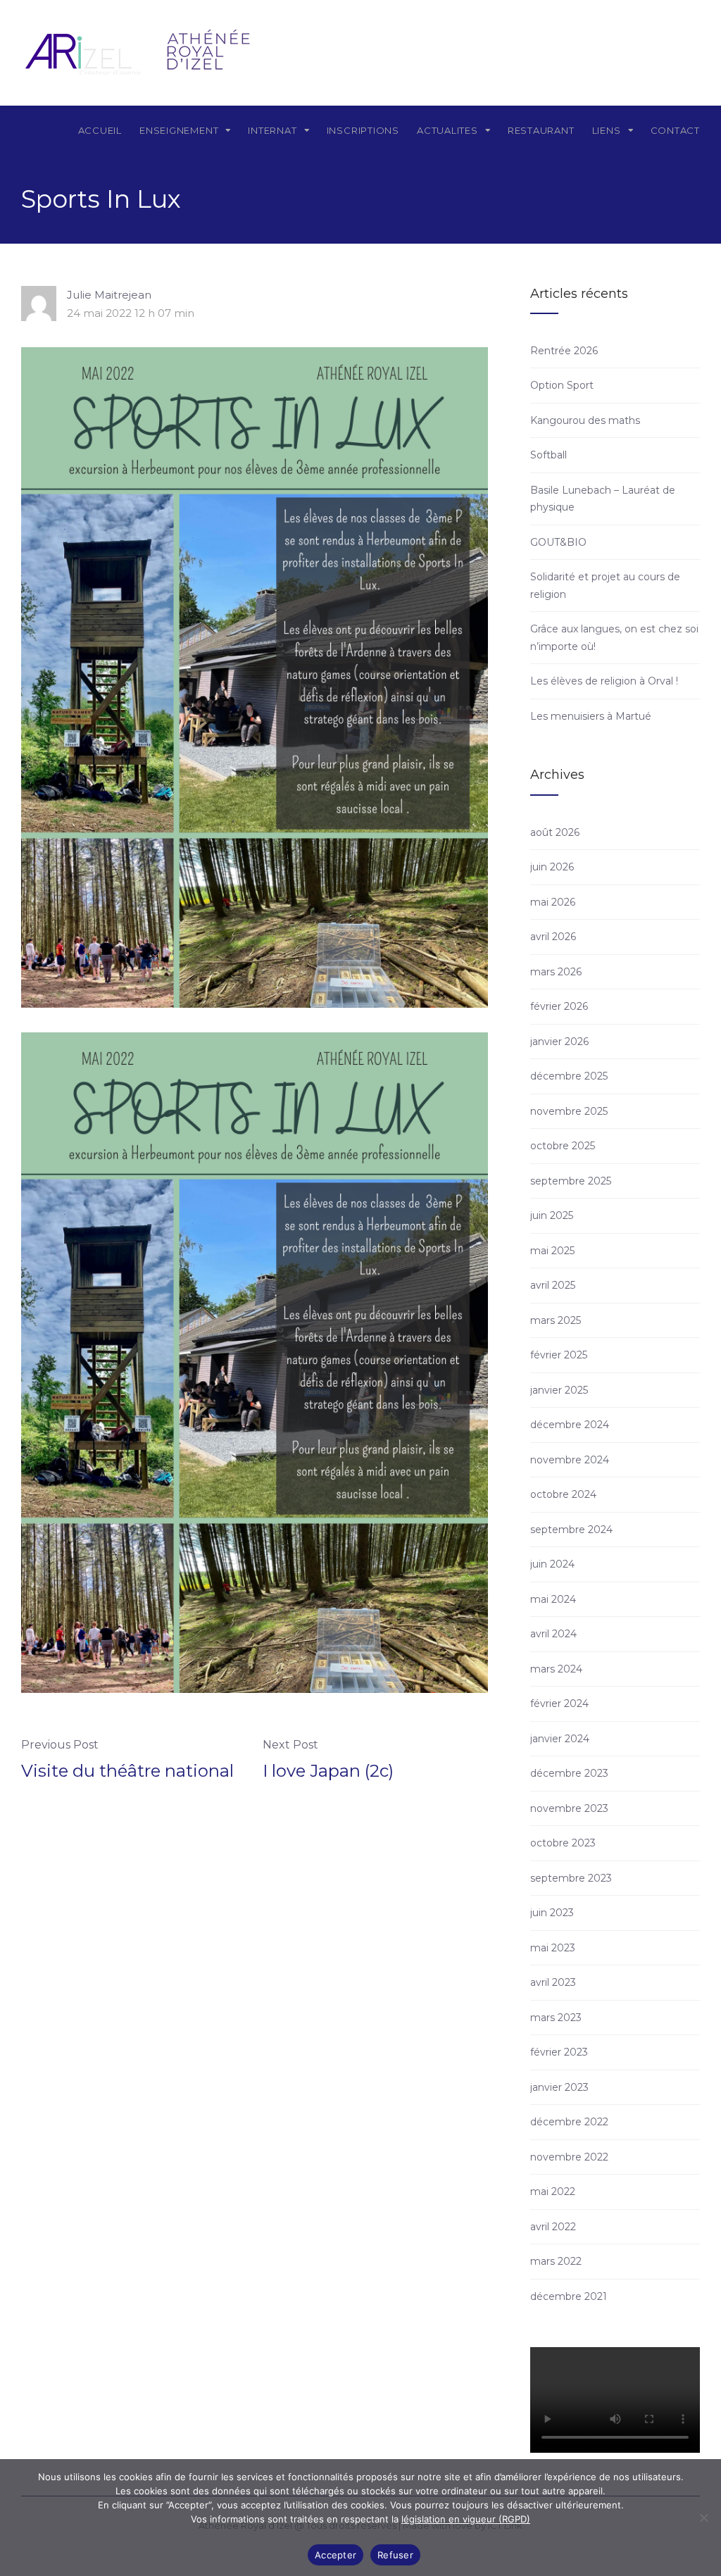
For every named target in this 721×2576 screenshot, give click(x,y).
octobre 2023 (563, 1843)
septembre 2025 (571, 1181)
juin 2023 (552, 1913)
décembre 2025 (569, 1076)
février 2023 (559, 2052)
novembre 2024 (570, 1460)
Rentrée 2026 (564, 351)
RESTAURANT (541, 130)
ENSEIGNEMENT (179, 130)
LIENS (607, 130)
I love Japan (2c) (328, 1771)
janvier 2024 (560, 1739)
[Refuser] (703, 2518)
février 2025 (559, 1355)
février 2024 (559, 1703)
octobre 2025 (563, 1146)
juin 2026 (552, 867)
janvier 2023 (559, 2087)
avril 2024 (553, 1634)
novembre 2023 (569, 1808)
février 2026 (559, 1006)
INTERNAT (272, 130)
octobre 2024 (563, 1494)
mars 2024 (556, 1669)
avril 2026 (553, 937)
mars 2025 (556, 1320)
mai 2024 (553, 1599)
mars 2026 (556, 972)
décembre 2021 (569, 2296)
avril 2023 (553, 1982)
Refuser (395, 2555)
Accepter (336, 2555)
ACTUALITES (447, 130)
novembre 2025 (569, 1111)
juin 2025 (552, 1215)
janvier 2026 (559, 1042)
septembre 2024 (571, 1530)
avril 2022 (553, 2227)
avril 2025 (553, 1285)
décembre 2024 (570, 1425)
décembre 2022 (569, 2122)
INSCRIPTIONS (363, 130)
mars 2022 (556, 2261)
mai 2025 (552, 1251)
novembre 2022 (569, 2157)
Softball (548, 455)
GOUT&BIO (558, 542)
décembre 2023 (569, 1773)
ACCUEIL (100, 130)
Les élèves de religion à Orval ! (604, 681)
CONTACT (675, 130)
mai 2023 (553, 1948)
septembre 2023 (571, 1878)
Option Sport (562, 385)
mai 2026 (553, 902)
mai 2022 (553, 2192)
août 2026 (555, 832)
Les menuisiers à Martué (591, 716)
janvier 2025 (559, 1390)
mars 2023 (556, 2018)
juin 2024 (552, 1564)
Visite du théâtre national (127, 1771)
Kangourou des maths (585, 420)
